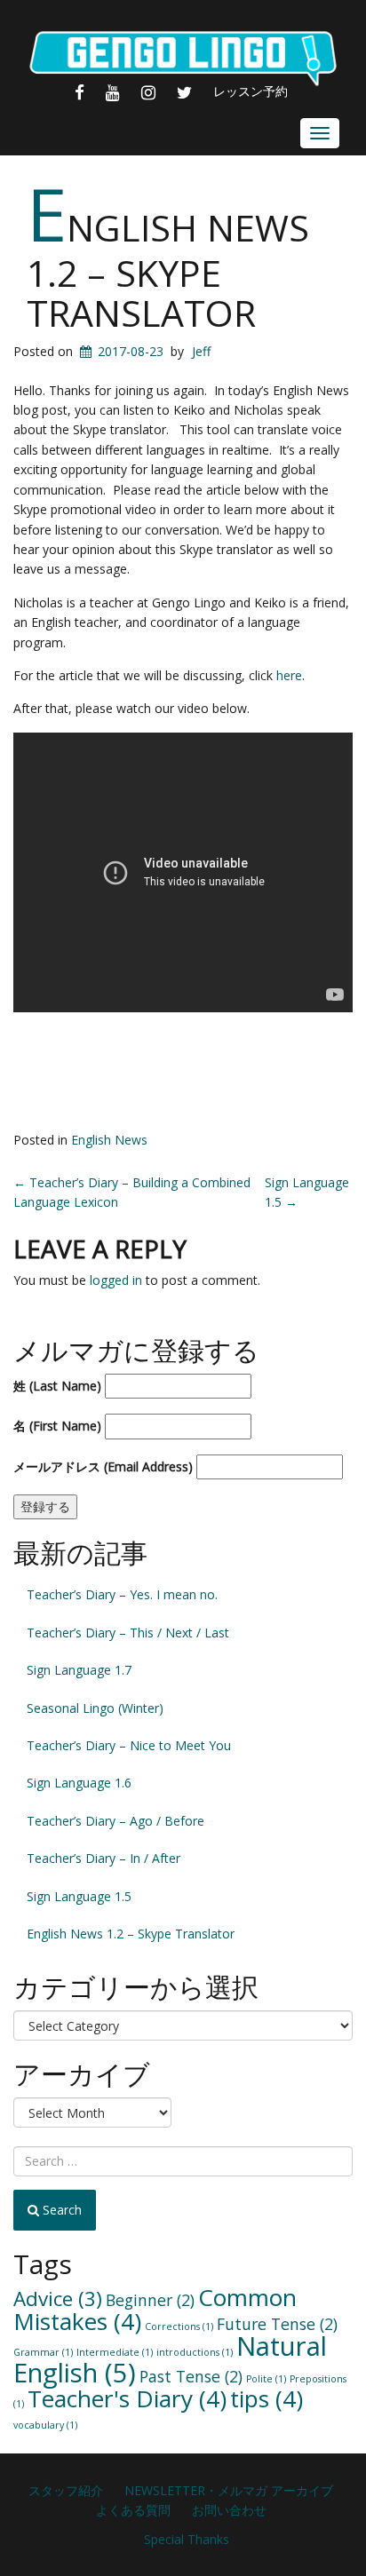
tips (267, 2398)
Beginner (150, 2300)
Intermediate (115, 2352)
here (289, 675)
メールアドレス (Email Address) (103, 1466)
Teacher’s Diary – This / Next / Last (128, 1633)
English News (109, 1140)
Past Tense (191, 2376)
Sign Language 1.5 (79, 1896)
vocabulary (45, 2425)
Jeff (201, 351)
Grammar (43, 2352)
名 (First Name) (57, 1426)
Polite (266, 2379)
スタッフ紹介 (66, 2490)
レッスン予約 (251, 91)
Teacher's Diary (127, 2398)
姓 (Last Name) (57, 1386)
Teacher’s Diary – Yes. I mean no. (122, 1594)
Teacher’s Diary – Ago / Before (115, 1821)
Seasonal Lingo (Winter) (95, 1708)
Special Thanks (187, 2539)
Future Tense (277, 2324)
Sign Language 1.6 (79, 1783)
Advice (58, 2299)
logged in (116, 1280)
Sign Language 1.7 (79, 1670)
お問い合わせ (229, 2510)
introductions (195, 2352)
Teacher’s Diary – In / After (103, 1858)
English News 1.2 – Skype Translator (168, 270)
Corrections (179, 2326)
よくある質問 (133, 2510)
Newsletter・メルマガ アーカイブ (229, 2490)
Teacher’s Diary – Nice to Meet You (129, 1745)
